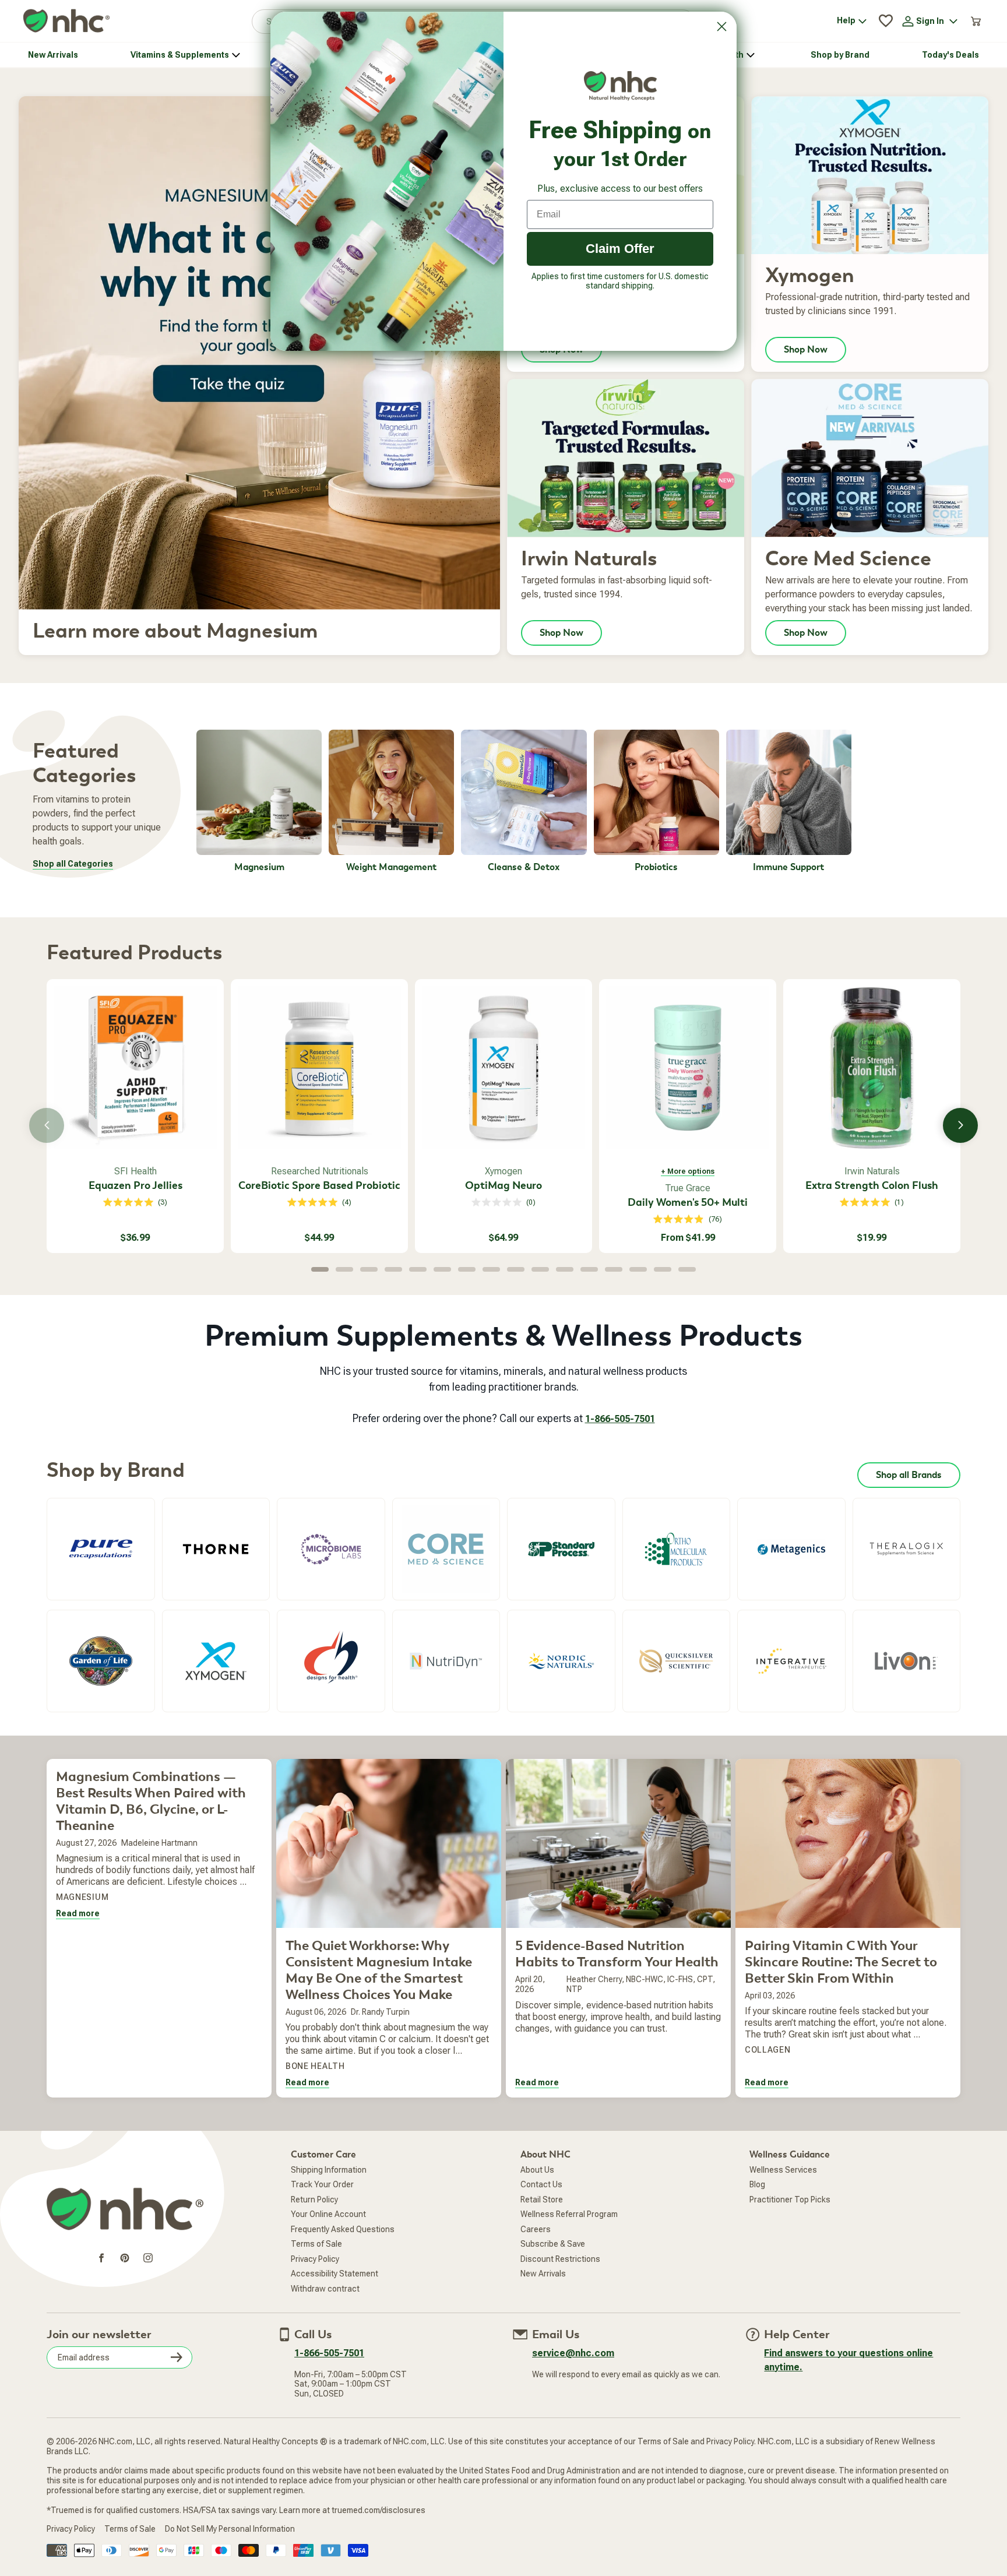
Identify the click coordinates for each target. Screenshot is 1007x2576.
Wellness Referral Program (569, 2214)
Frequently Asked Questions (343, 2229)
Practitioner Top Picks (790, 2200)
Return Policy (314, 2200)
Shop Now (806, 350)
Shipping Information (329, 2170)
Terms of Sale (316, 2244)
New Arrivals (543, 2274)
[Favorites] (886, 21)
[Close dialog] (722, 27)
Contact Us (541, 2184)
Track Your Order (322, 2184)
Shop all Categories (73, 864)
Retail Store (542, 2200)
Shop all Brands (909, 1475)
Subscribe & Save (553, 2244)
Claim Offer (620, 249)
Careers (536, 2229)
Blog (757, 2184)
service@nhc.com (573, 2353)
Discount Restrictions (560, 2259)
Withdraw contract (325, 2289)
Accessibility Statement (335, 2274)
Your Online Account (328, 2214)
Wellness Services (783, 2170)
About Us (537, 2170)
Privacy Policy (315, 2259)
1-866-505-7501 (620, 1419)
